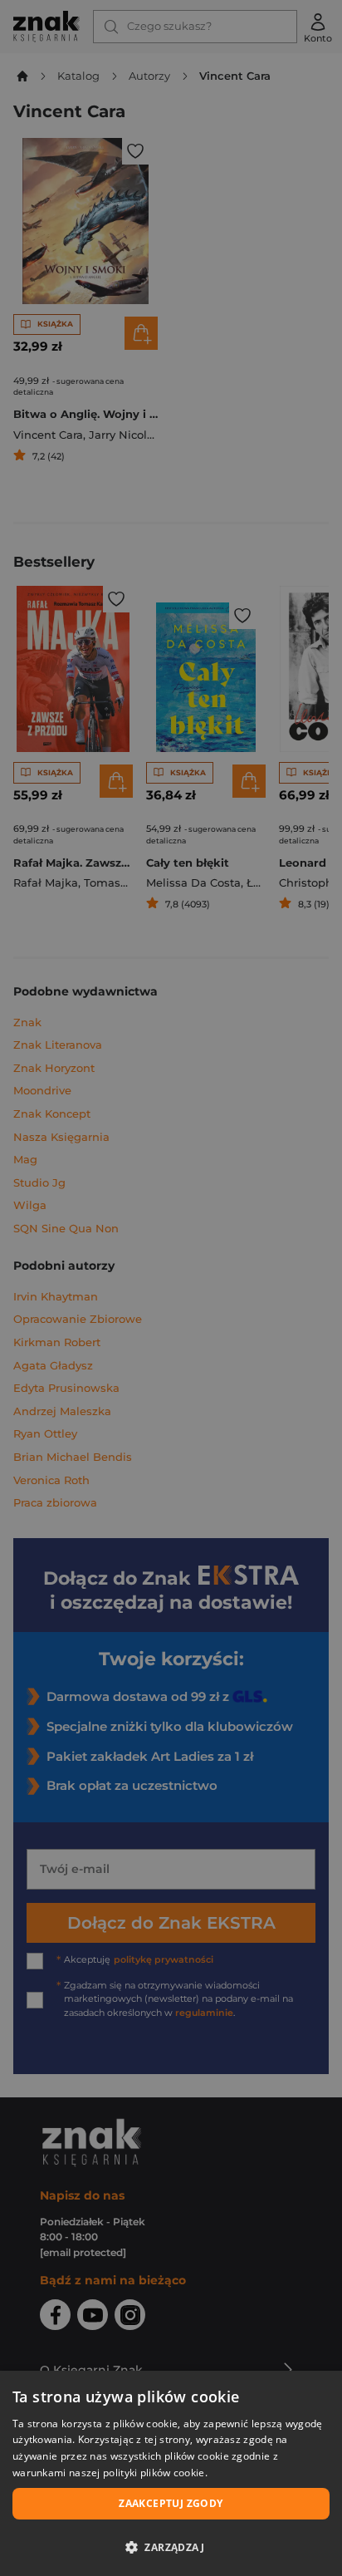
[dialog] (171, 2473)
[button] (171, 2547)
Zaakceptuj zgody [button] (171, 2503)
